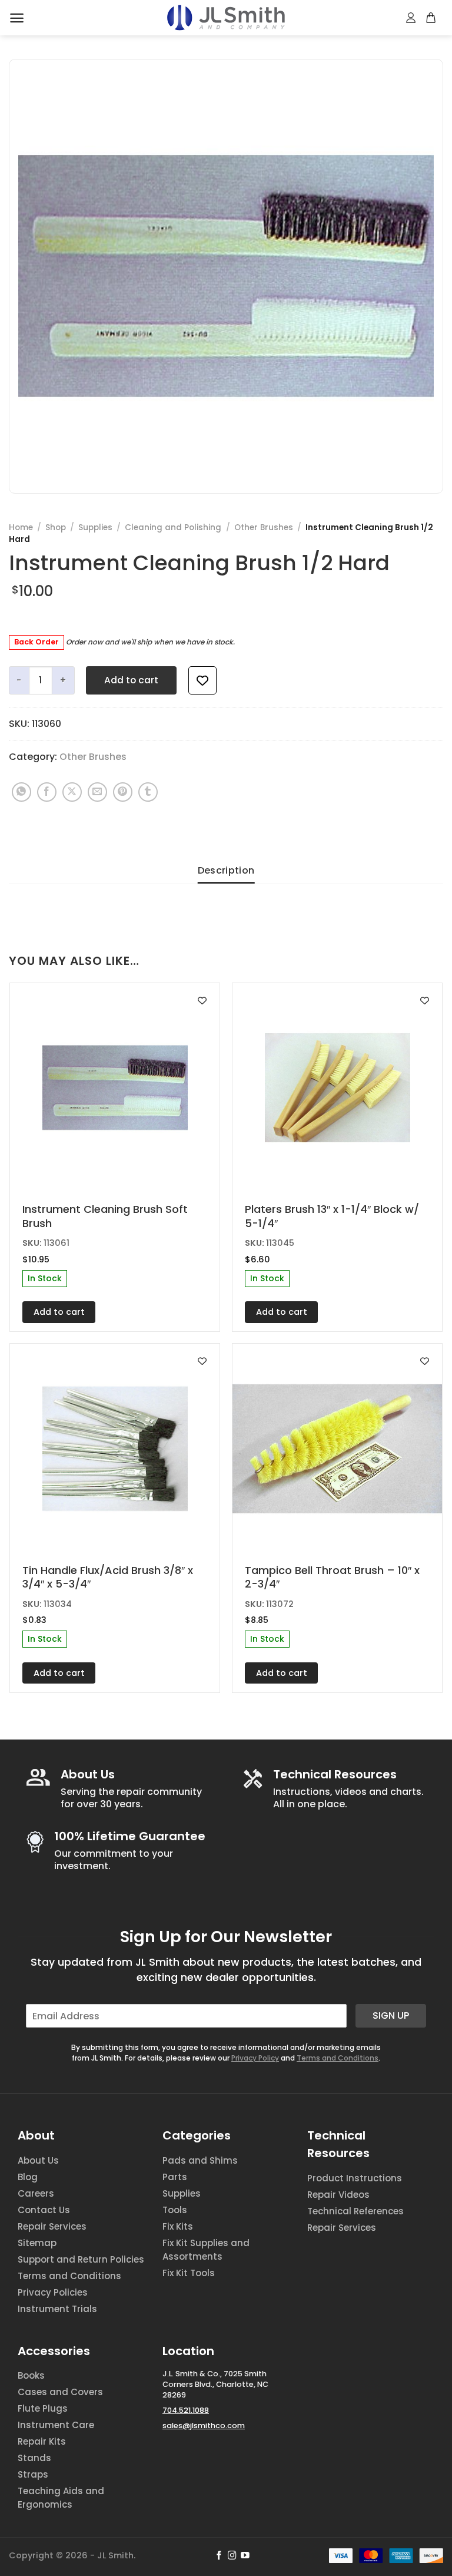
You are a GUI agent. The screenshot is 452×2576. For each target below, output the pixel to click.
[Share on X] (72, 792)
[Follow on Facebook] (219, 2556)
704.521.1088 (186, 2410)
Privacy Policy (255, 2058)
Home (21, 528)
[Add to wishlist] (202, 680)
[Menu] (17, 18)
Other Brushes (264, 528)
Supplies (95, 528)
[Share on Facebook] (47, 792)
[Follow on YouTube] (245, 2556)
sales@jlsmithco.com (204, 2425)
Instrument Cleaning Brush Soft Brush (105, 1216)
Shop (56, 528)
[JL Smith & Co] (226, 17)
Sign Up (391, 2016)
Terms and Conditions (338, 2058)
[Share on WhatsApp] (21, 792)
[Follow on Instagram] (232, 2556)
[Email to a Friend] (97, 792)
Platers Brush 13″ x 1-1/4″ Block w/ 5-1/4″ (332, 1216)
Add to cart (131, 680)
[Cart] (431, 18)
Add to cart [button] (59, 1312)
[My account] (411, 18)
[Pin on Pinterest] (123, 792)
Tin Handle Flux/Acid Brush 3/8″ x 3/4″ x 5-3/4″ (108, 1577)
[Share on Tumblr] (148, 792)
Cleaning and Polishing (173, 528)
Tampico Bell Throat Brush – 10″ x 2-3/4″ (332, 1577)
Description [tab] (226, 870)
